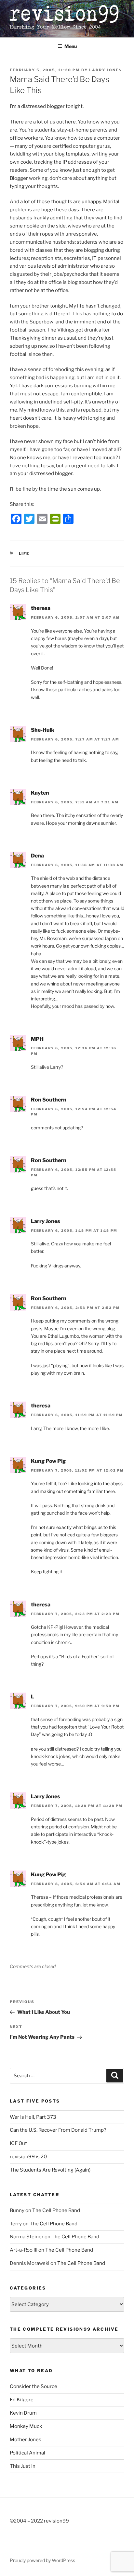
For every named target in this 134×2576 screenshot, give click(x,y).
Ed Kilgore (22, 2400)
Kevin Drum (23, 2413)
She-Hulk (43, 730)
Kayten (40, 793)
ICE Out (18, 2143)
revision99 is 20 (28, 2157)
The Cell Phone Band (56, 2210)
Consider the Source (33, 2386)
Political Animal (27, 2453)
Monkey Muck (26, 2426)
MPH (37, 1039)
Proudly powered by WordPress (42, 2560)
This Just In (23, 2466)
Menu (71, 46)
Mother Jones (26, 2440)
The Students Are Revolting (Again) (50, 2170)
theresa (41, 608)
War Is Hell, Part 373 (33, 2117)
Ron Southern (49, 1100)
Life (24, 554)
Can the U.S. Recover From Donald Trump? (58, 2130)
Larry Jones (106, 70)
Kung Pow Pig (48, 1461)
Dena (37, 856)
